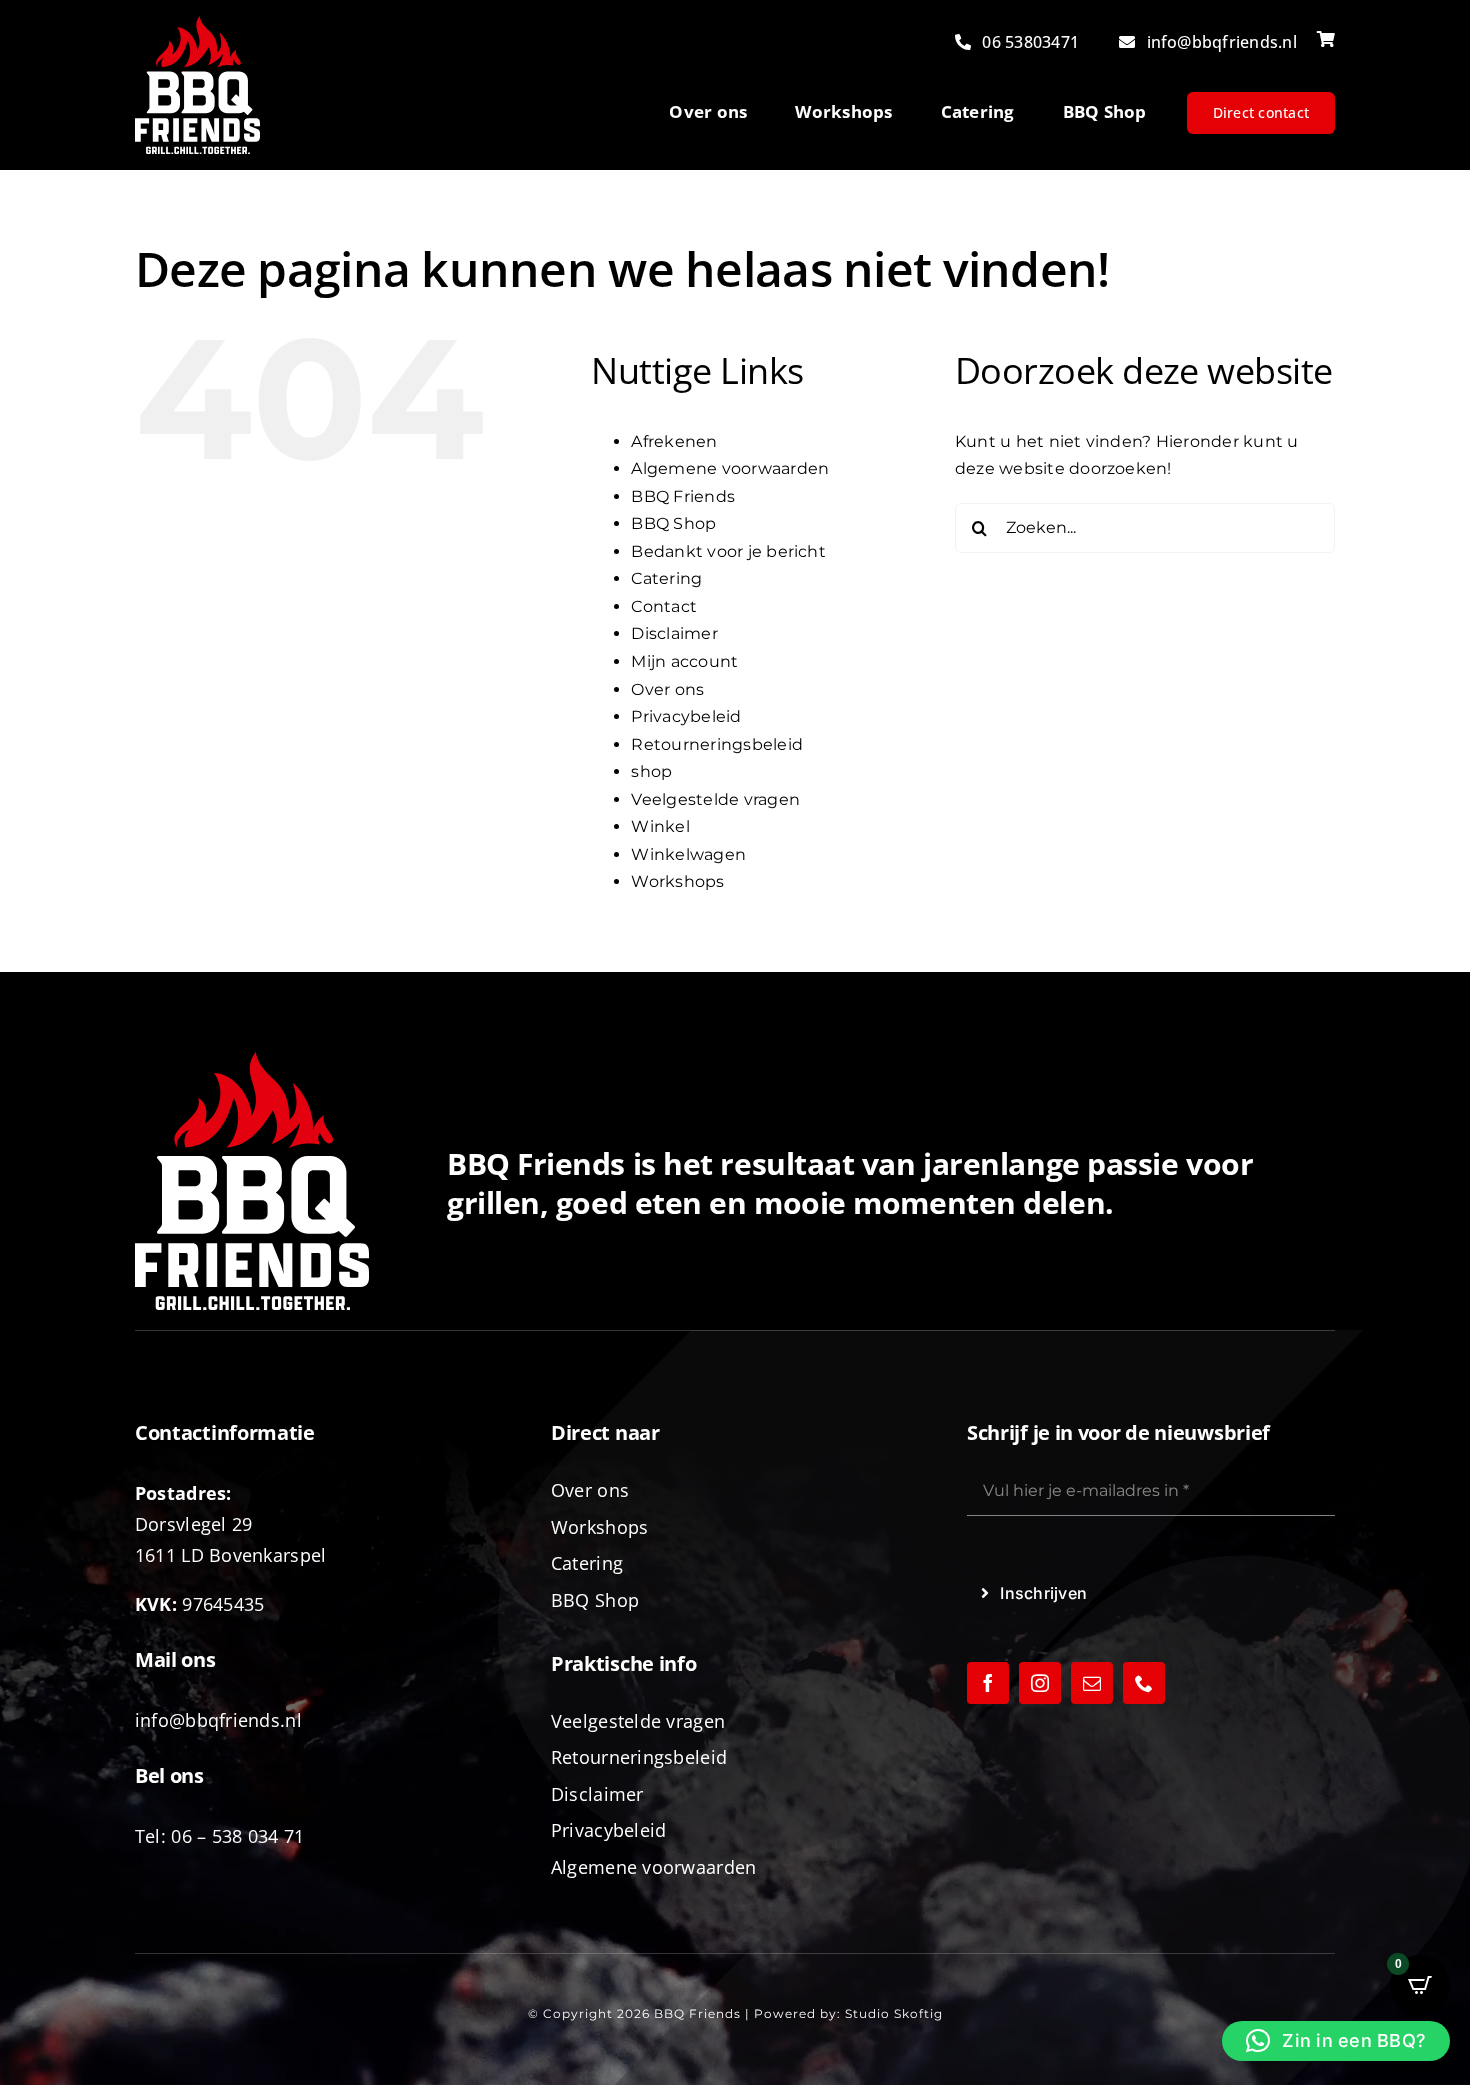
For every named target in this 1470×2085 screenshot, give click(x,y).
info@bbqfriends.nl (218, 1720)
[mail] (1092, 1683)
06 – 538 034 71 (237, 1836)
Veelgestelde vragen (715, 799)
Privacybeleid (686, 716)
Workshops (677, 881)
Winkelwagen (688, 854)
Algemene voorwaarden (730, 468)
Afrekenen (674, 441)
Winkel (660, 826)
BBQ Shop (673, 523)
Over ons (667, 689)
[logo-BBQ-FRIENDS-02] (197, 23)
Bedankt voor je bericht (728, 551)
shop (651, 771)
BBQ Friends (683, 496)
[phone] (1144, 1683)
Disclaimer (674, 633)
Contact (664, 606)
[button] (1336, 2041)
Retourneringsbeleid (717, 744)
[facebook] (988, 1683)
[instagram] (1040, 1683)
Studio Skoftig (894, 2013)
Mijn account (684, 661)
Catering (666, 578)
